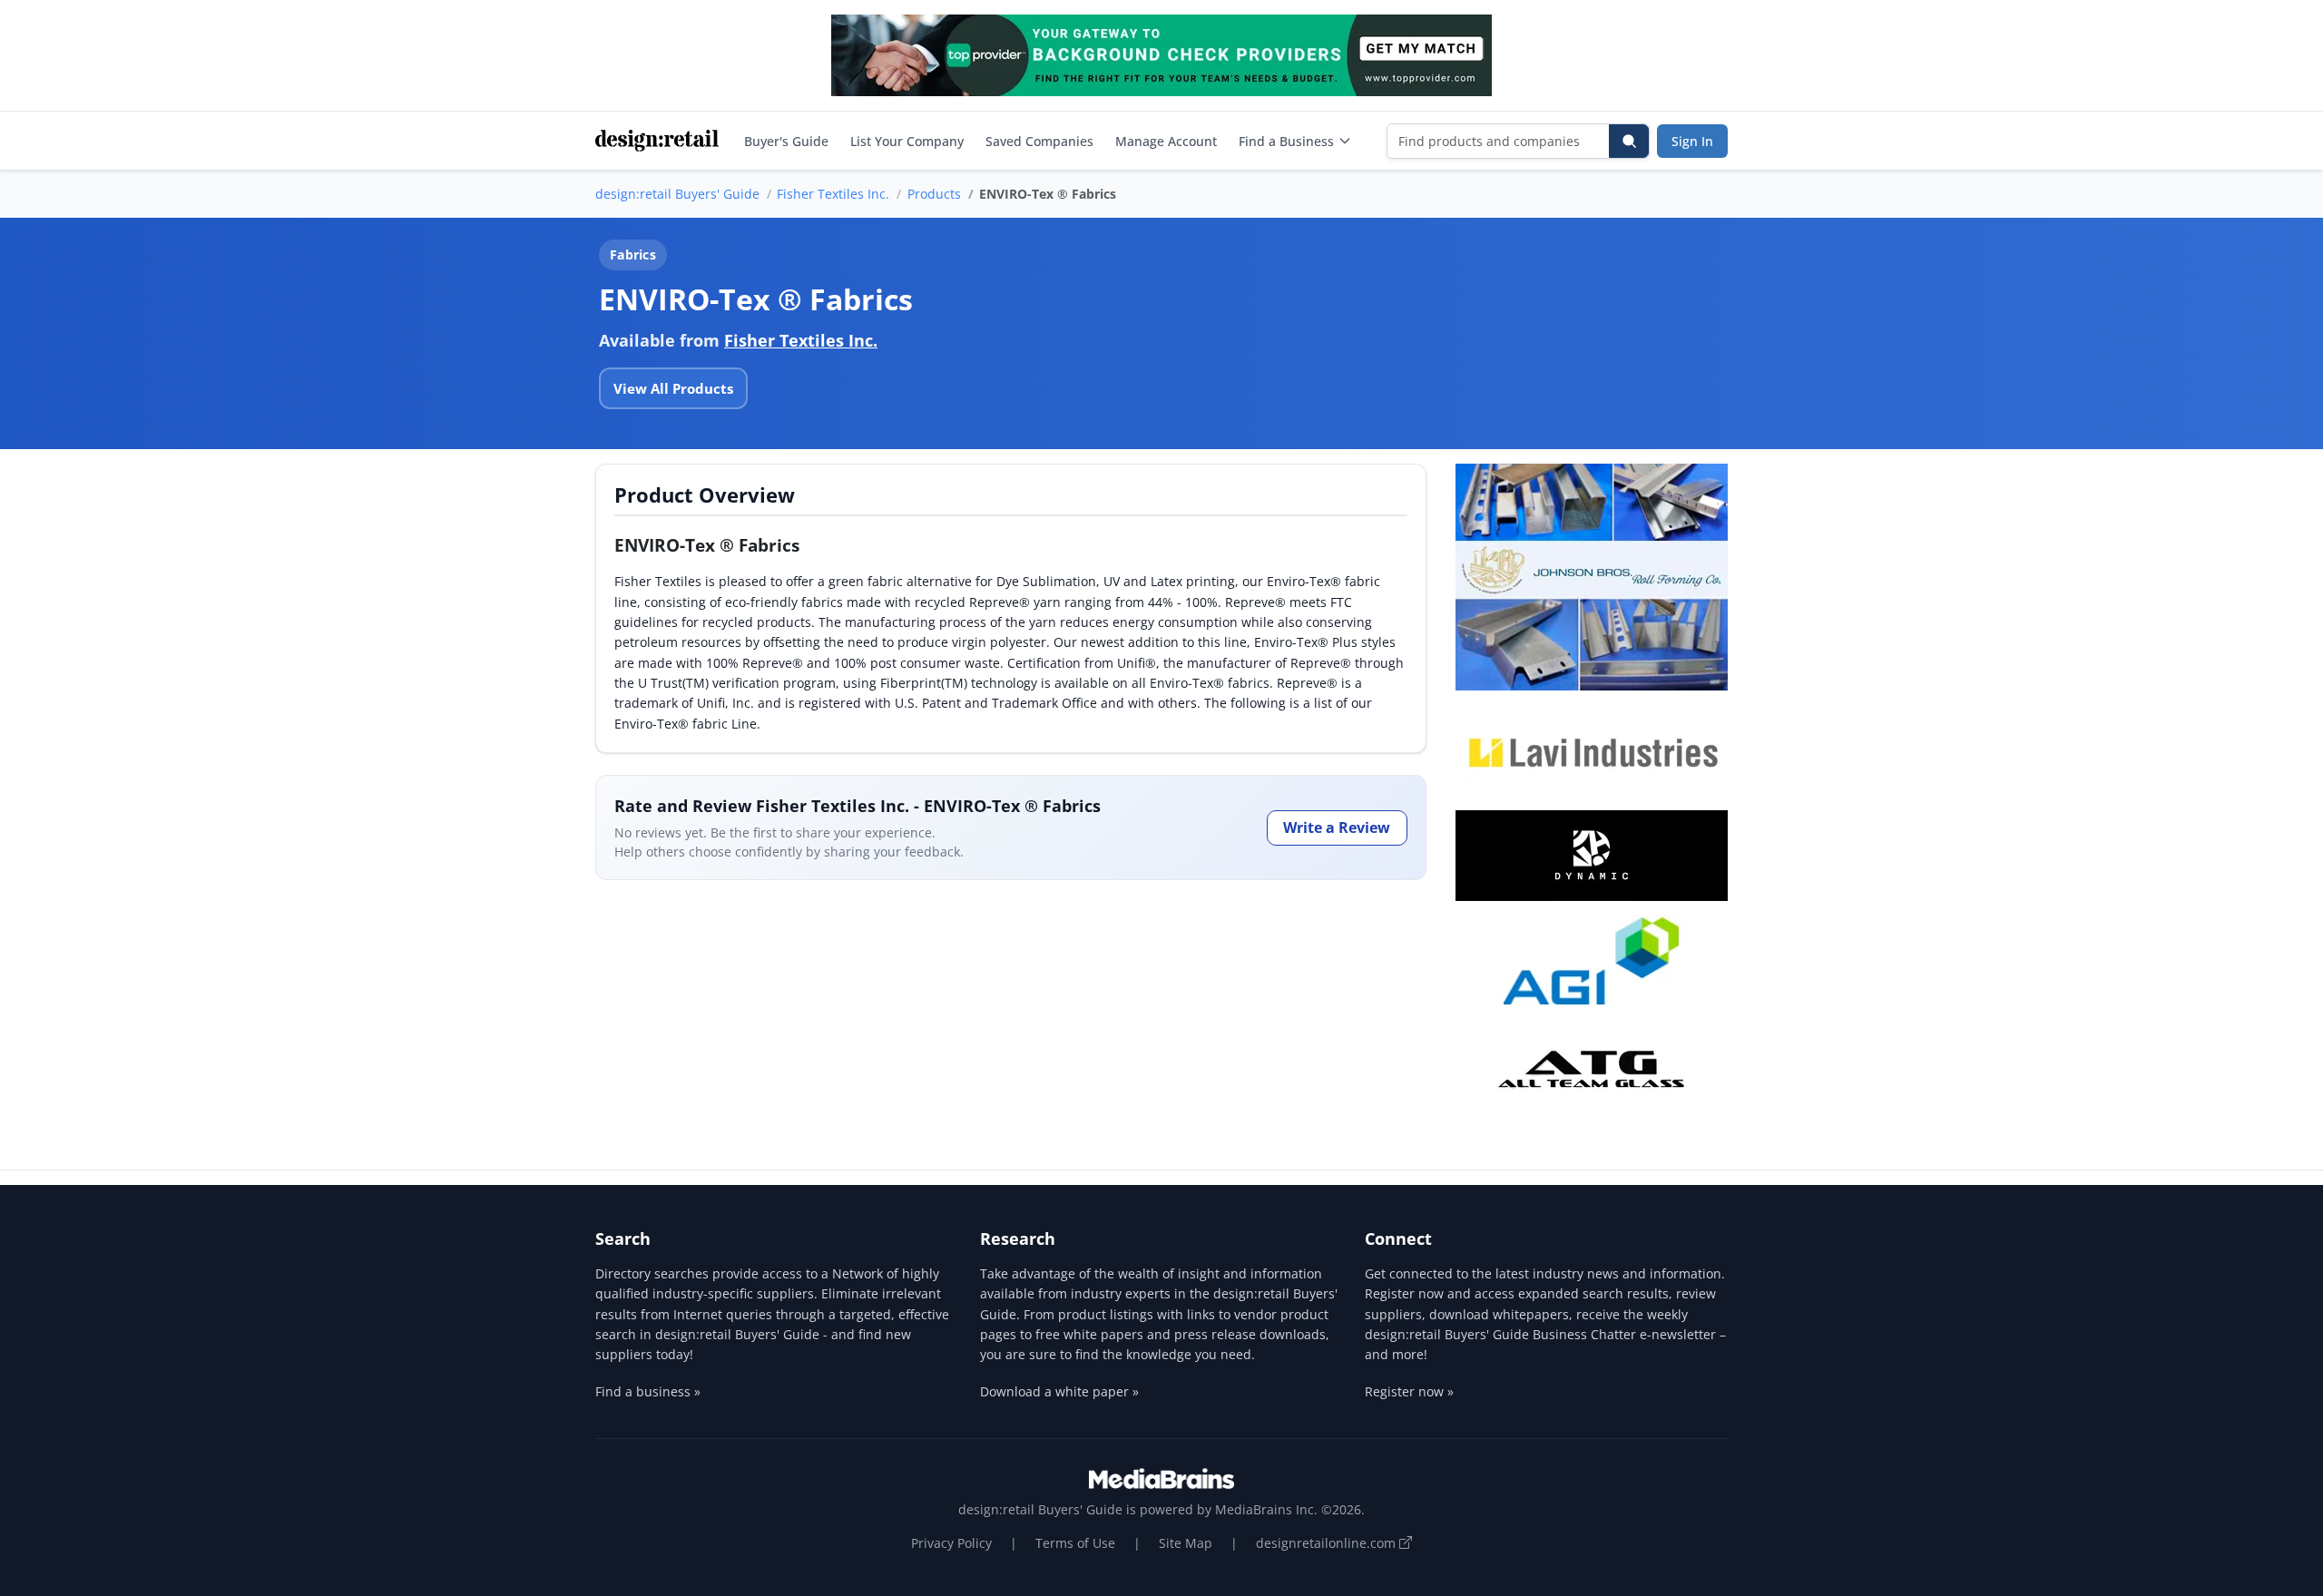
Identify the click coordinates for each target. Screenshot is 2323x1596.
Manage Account (1166, 141)
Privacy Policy (951, 1543)
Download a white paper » (1059, 1391)
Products (934, 194)
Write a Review (1337, 827)
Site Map (1186, 1543)
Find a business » (648, 1391)
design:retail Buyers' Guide (677, 194)
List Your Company (907, 141)
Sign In (1692, 141)
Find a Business (1286, 141)
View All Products (673, 388)
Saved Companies (1039, 141)
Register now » (1409, 1391)
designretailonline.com (1328, 1543)
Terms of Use (1075, 1543)
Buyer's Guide (786, 141)
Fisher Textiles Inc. (833, 194)
